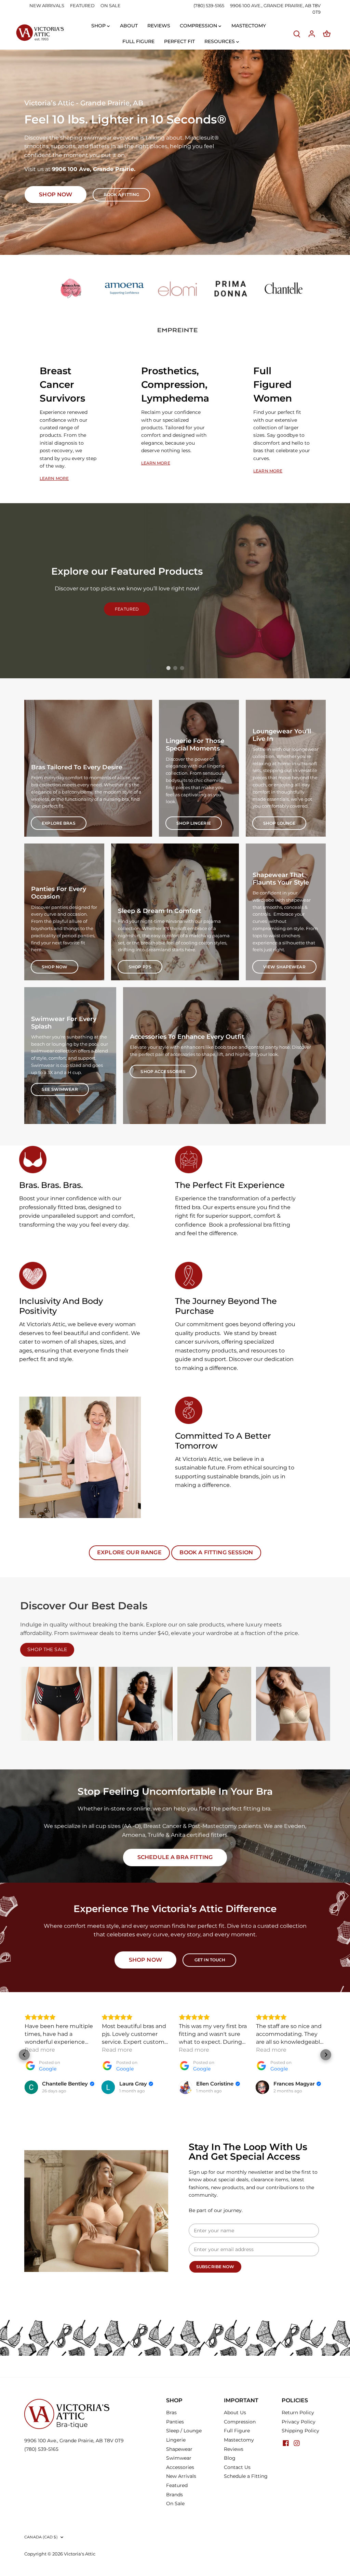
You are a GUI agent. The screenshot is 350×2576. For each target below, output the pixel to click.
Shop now (56, 194)
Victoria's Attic (80, 2554)
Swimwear (179, 2458)
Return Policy (298, 2412)
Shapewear (179, 2449)
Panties (175, 2422)
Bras (171, 2412)
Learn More (54, 478)
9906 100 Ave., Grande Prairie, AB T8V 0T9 (74, 2441)
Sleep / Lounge (184, 2431)
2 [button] (175, 668)
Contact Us (237, 2467)
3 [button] (182, 668)
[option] (175, 152)
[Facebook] (286, 2443)
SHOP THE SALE (47, 1649)
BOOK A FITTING (121, 194)
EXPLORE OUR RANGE (129, 1552)
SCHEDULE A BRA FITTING (175, 1857)
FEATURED (82, 5)
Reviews (234, 2449)
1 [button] (168, 668)
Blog (230, 2458)
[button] (24, 2055)
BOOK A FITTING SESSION (216, 1552)
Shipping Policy (300, 2431)
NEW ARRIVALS (47, 5)
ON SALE (111, 5)
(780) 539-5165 (209, 5)
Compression (240, 2422)
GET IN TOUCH (210, 1960)
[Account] (312, 34)
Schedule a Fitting (246, 2476)
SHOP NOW (145, 1960)
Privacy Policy (299, 2422)
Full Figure (237, 2431)
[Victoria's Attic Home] (40, 33)
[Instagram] (297, 2443)
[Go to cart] (327, 34)
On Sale (175, 2503)
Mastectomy (239, 2440)
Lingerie (176, 2440)
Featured (177, 2485)
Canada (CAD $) (41, 2537)
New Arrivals (181, 2476)
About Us (235, 2412)
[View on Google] (31, 2087)
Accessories (180, 2467)
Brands (174, 2495)
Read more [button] (40, 2050)
